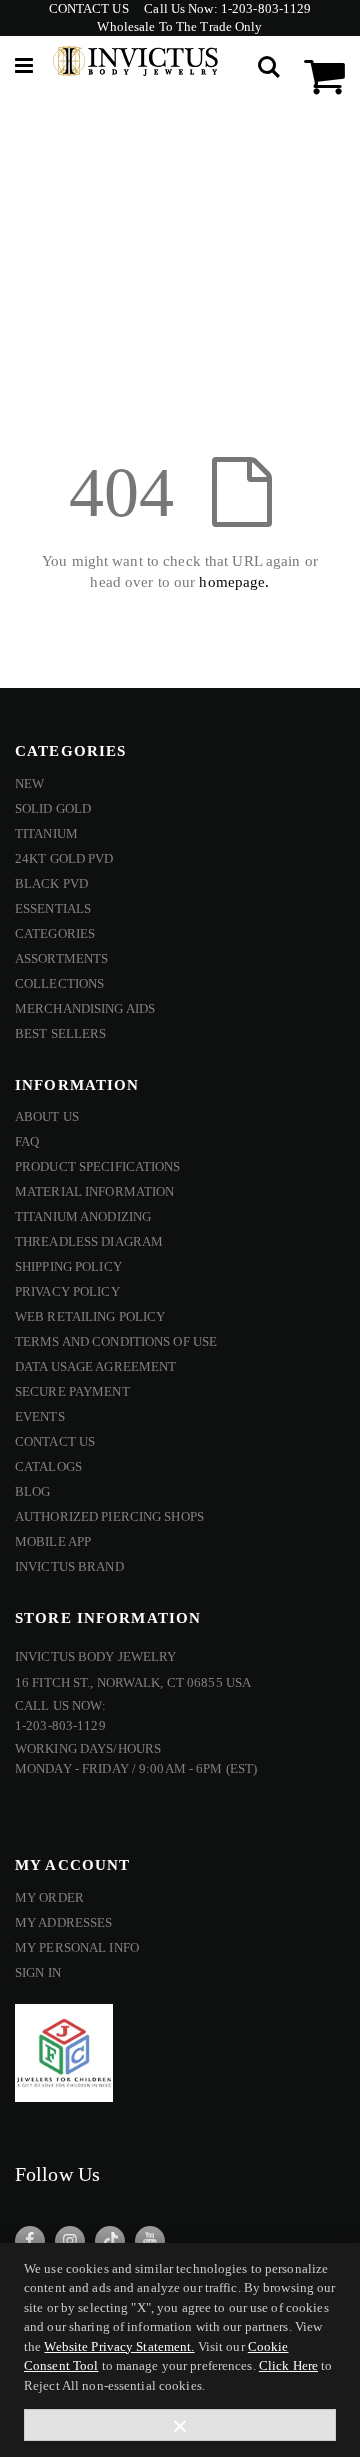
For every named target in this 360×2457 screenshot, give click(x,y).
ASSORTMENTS (61, 958)
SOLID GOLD (53, 808)
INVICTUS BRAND (69, 1566)
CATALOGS (48, 1466)
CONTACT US (89, 8)
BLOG (32, 1491)
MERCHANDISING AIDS (85, 1008)
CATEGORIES (55, 933)
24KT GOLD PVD (64, 858)
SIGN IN (38, 1972)
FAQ (27, 1141)
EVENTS (40, 1416)
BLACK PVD (51, 883)
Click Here (288, 2365)
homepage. (234, 582)
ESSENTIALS (53, 908)
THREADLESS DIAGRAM (89, 1241)
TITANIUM (46, 833)
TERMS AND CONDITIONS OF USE (116, 1341)
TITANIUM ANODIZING (83, 1216)
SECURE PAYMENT (72, 1391)
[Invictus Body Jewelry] (135, 66)
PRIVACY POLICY (67, 1291)
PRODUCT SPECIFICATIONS (98, 1166)
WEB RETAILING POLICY (90, 1316)
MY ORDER (49, 1897)
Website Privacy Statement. (119, 2346)
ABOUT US (47, 1116)
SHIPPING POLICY (68, 1266)
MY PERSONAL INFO (77, 1947)
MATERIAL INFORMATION (94, 1191)
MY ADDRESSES (63, 1922)
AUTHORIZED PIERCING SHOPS (109, 1516)
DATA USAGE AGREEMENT (95, 1366)
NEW (29, 783)
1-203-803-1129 (266, 8)
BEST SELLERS (60, 1033)
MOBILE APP (53, 1541)
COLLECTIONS (59, 983)
